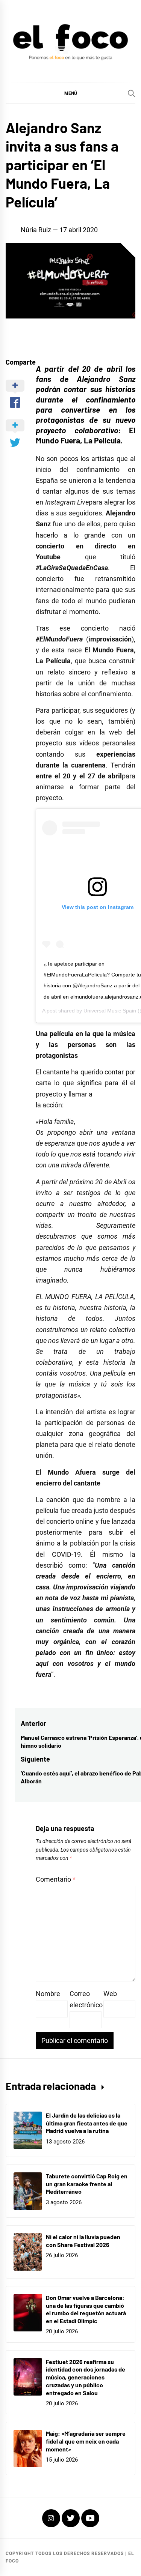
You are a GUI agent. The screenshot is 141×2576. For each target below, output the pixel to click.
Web (110, 1994)
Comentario (56, 1879)
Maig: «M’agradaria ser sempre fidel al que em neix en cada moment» (86, 2441)
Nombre (48, 1994)
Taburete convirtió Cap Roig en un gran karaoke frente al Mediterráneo (87, 2184)
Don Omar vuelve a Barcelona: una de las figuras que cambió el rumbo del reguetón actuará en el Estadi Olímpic (86, 2309)
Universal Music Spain (110, 1011)
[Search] (132, 93)
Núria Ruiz (36, 230)
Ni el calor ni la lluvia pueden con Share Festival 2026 (83, 2241)
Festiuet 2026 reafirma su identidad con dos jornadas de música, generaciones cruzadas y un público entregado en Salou (86, 2377)
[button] (70, 93)
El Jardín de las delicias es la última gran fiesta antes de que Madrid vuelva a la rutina (87, 2123)
